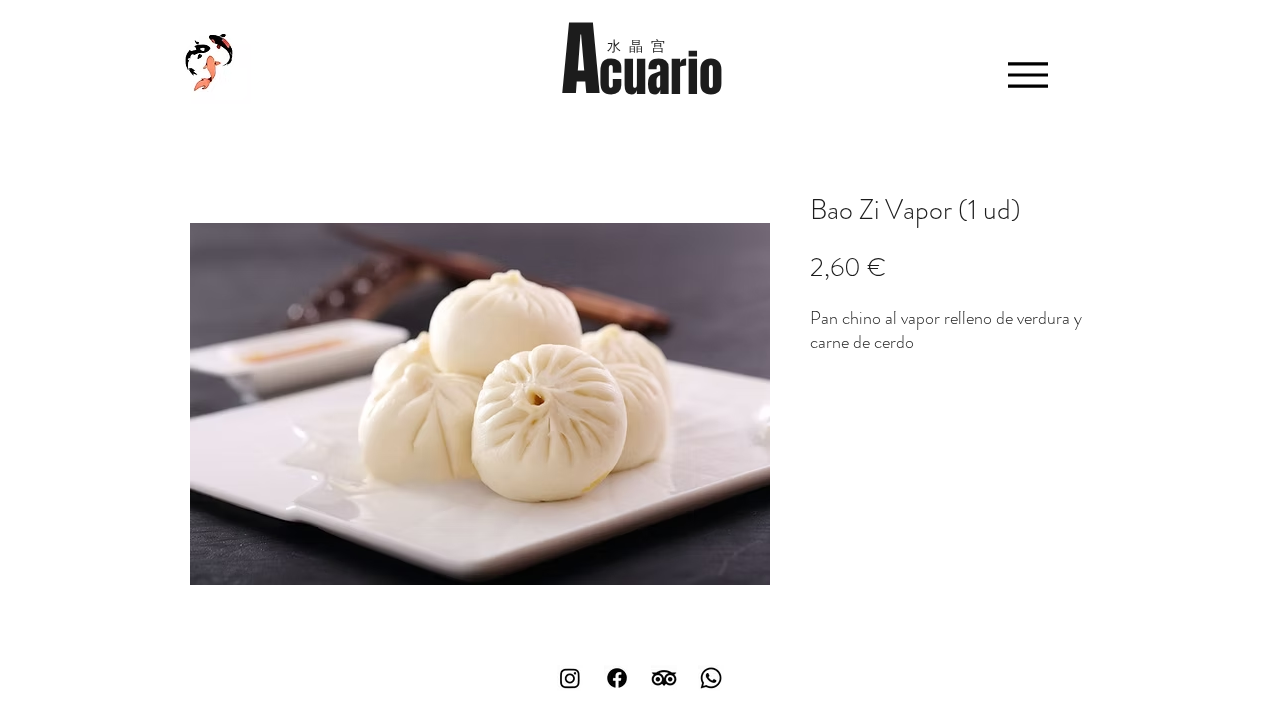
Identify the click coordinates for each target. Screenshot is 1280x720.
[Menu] (1027, 74)
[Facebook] (617, 678)
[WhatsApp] (711, 678)
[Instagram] (570, 678)
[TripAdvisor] (664, 678)
